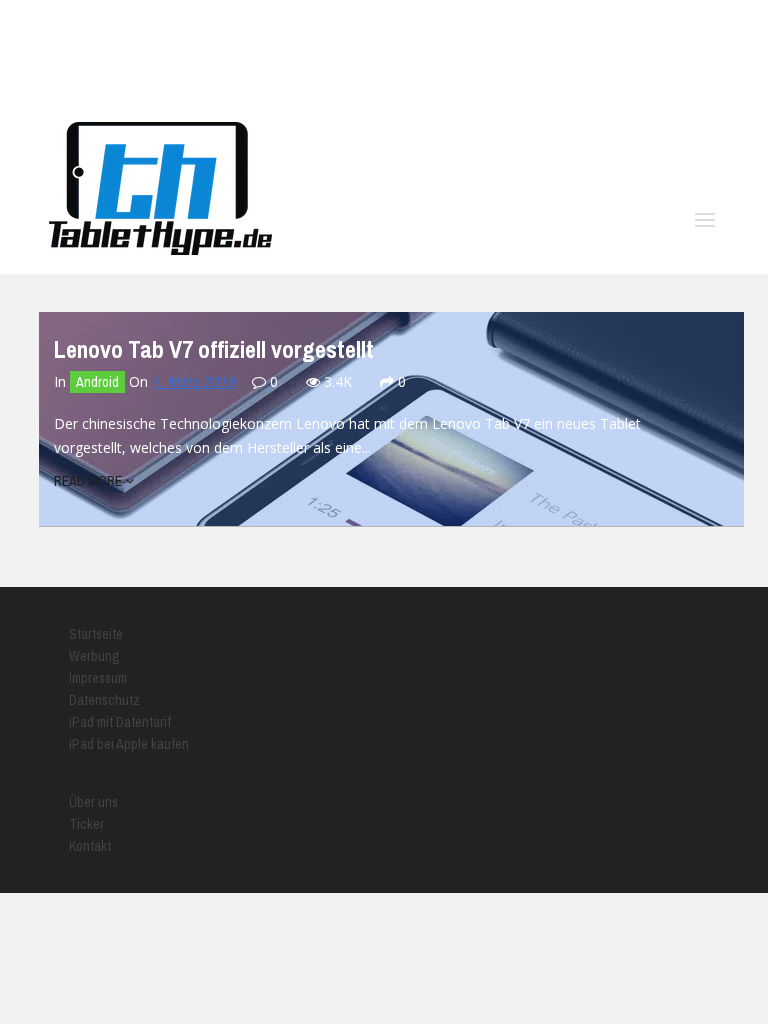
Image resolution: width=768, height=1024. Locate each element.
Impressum (98, 678)
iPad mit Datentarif (120, 722)
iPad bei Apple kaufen (129, 744)
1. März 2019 (194, 381)
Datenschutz (104, 700)
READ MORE (89, 481)
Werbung (94, 656)
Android (97, 382)
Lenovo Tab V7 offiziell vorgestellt (214, 349)
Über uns (93, 802)
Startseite (96, 634)
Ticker (86, 824)
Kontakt (90, 846)
